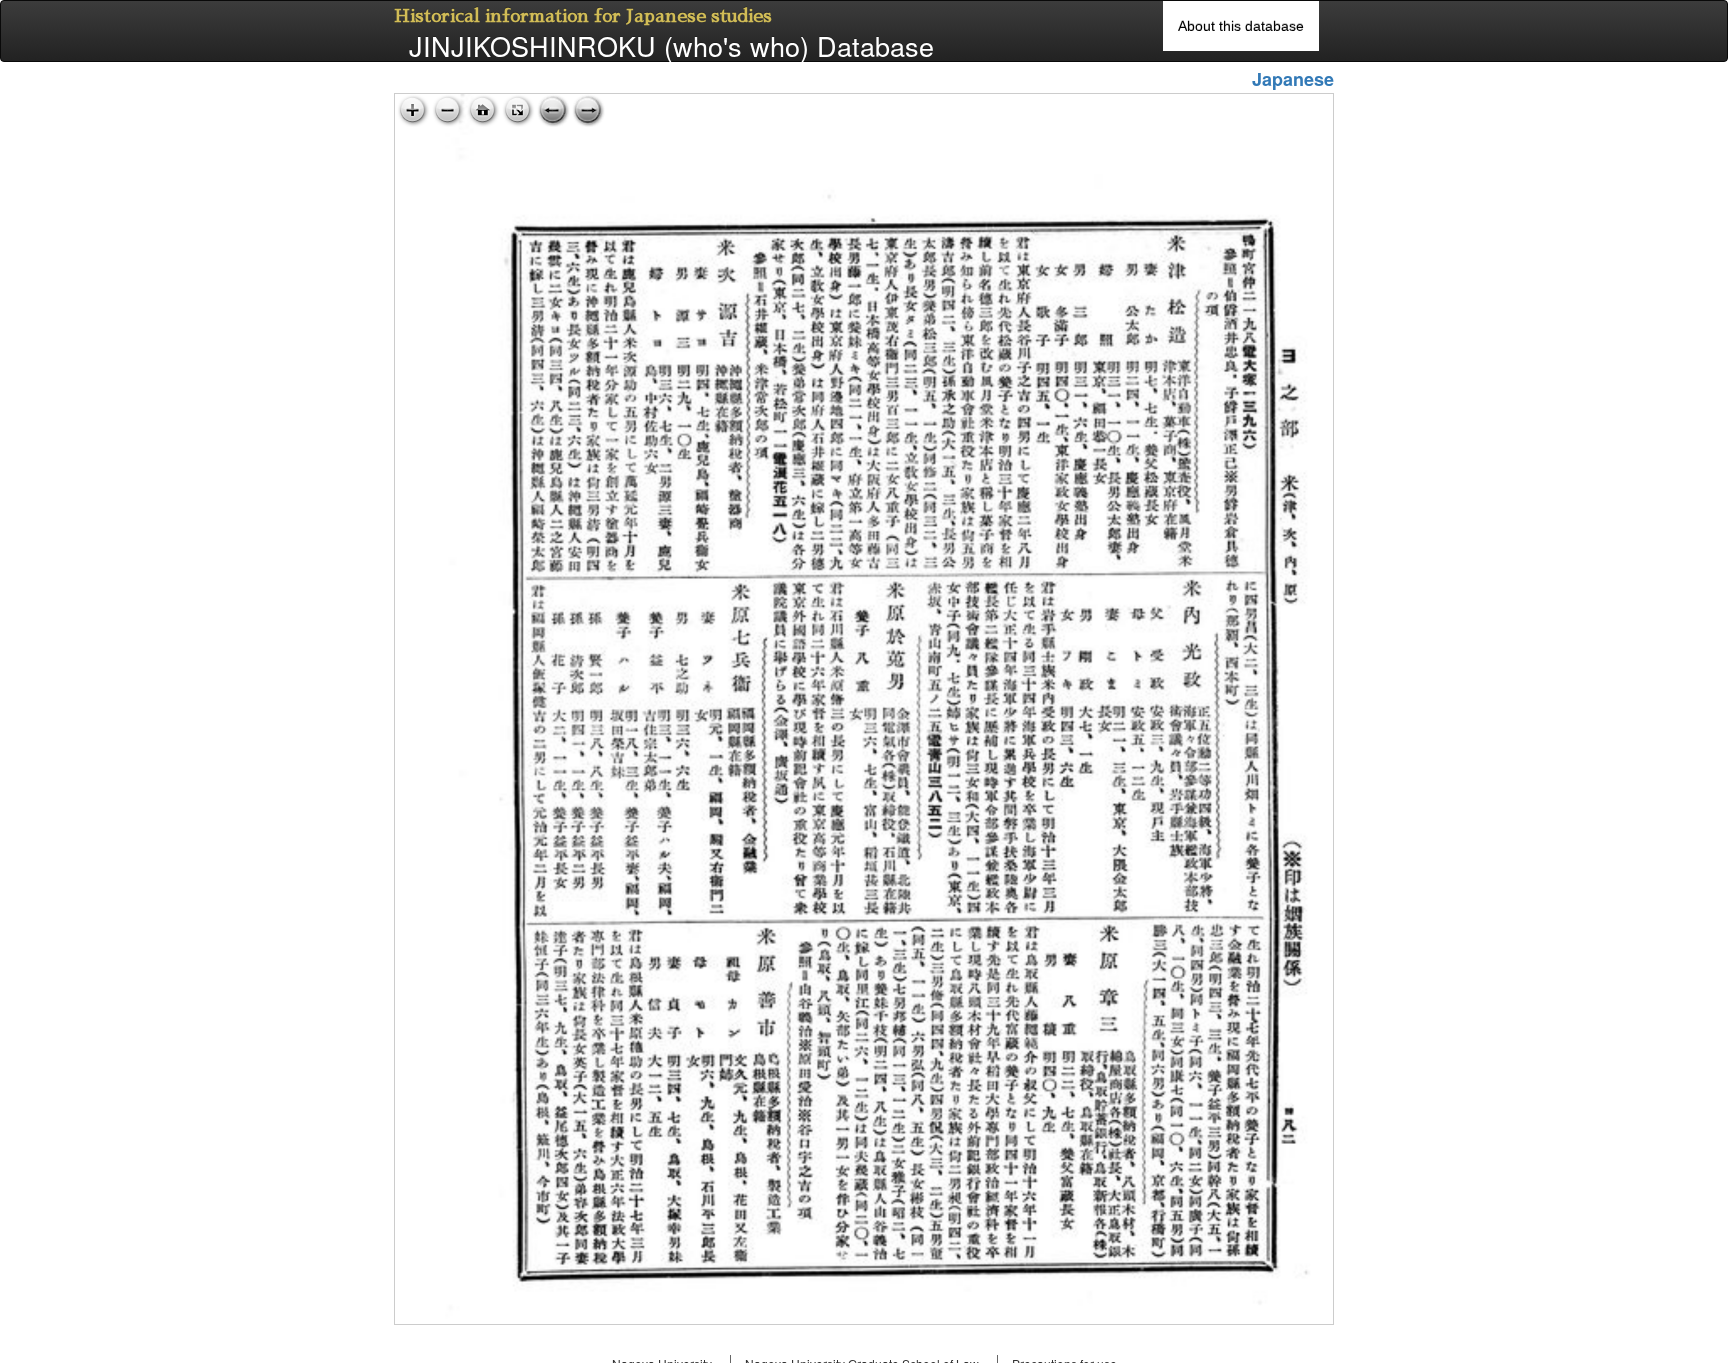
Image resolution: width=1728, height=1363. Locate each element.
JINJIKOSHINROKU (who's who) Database (671, 46)
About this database (1241, 26)
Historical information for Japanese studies (583, 16)
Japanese (1293, 79)
